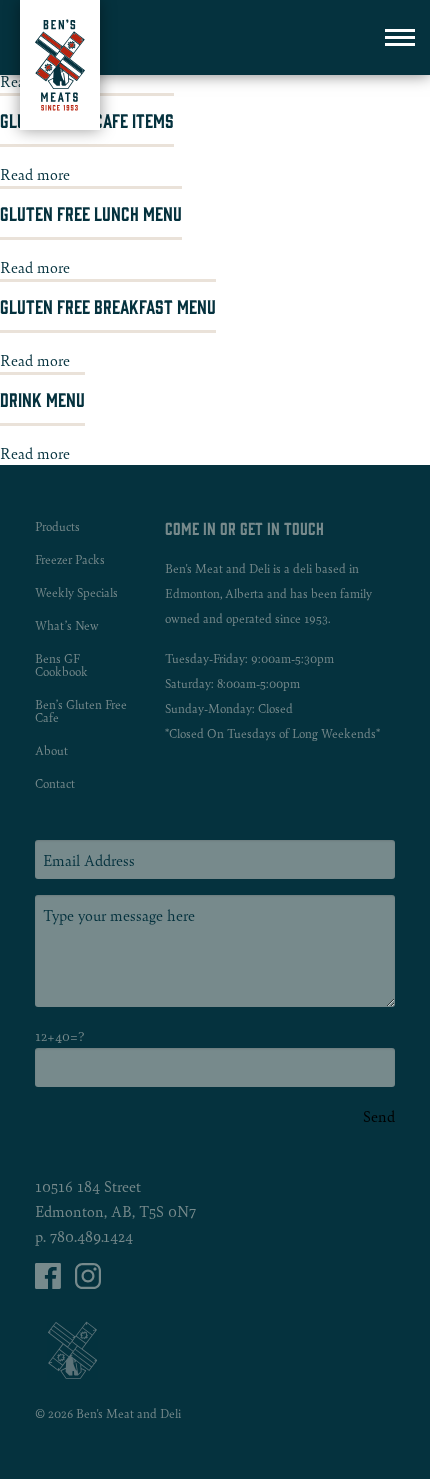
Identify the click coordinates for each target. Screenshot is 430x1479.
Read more (35, 173)
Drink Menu (42, 399)
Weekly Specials (76, 592)
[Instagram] (88, 1282)
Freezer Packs (70, 559)
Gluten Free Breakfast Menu (108, 306)
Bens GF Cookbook (61, 665)
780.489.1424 (91, 1235)
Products (57, 526)
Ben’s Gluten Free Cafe (81, 711)
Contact (55, 783)
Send (379, 1116)
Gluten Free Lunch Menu (91, 213)
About (51, 750)
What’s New (67, 625)
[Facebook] (50, 1282)
